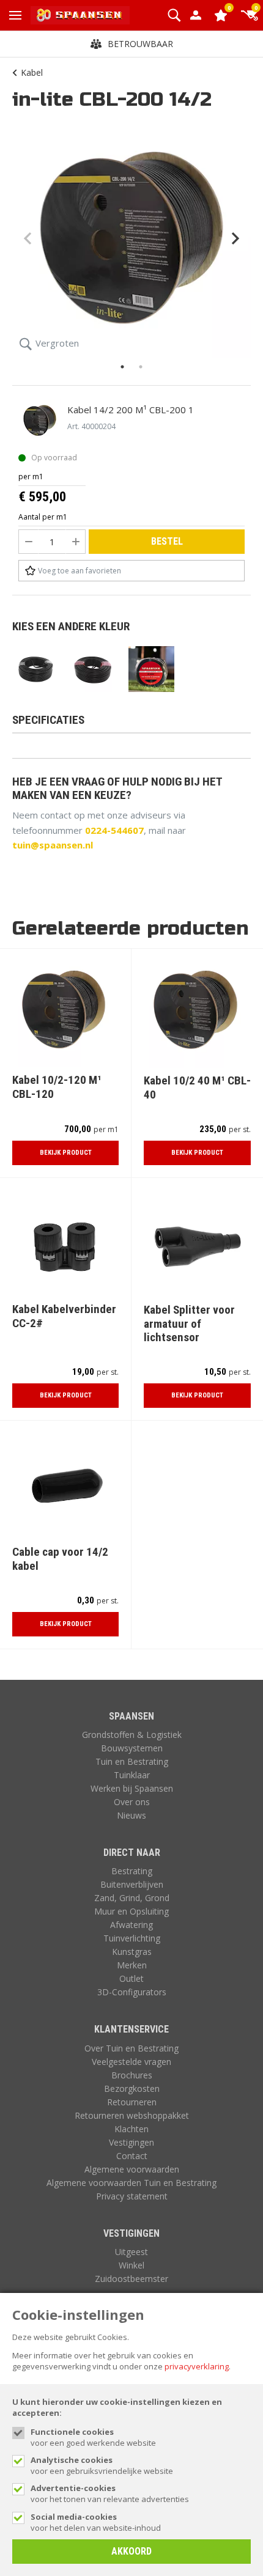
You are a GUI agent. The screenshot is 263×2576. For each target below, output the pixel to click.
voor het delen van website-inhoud (96, 2522)
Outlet (131, 1978)
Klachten (131, 2129)
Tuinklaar (132, 1775)
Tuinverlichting (132, 1938)
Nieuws (131, 1815)
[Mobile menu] (15, 15)
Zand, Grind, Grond (132, 1898)
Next (235, 238)
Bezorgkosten (132, 2088)
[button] (174, 15)
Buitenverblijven (132, 1884)
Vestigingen (131, 2142)
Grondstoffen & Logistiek (132, 1735)
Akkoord (131, 2551)
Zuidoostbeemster (131, 2279)
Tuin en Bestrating (132, 1761)
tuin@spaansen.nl (53, 845)
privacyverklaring (197, 2366)
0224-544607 (114, 830)
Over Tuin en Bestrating (131, 2048)
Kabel (32, 72)
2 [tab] (141, 367)
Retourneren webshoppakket (132, 2115)
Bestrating (132, 1871)
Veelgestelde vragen (131, 2062)
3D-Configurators (132, 1992)
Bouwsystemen (132, 1748)
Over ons (132, 1802)
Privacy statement (132, 2196)
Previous (28, 238)
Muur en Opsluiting (131, 1911)
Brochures (132, 2075)
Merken (132, 1965)
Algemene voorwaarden (132, 2169)
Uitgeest (131, 2252)
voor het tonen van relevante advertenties (110, 2493)
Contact (132, 2156)
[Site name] (80, 15)
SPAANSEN (131, 1716)
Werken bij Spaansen (132, 1788)
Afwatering (131, 1925)
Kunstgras (132, 1952)
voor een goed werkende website (93, 2437)
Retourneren (132, 2102)
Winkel (131, 2265)
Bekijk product (66, 1153)
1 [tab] (122, 367)
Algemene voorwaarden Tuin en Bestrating (131, 2183)
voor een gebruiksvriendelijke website (102, 2465)
